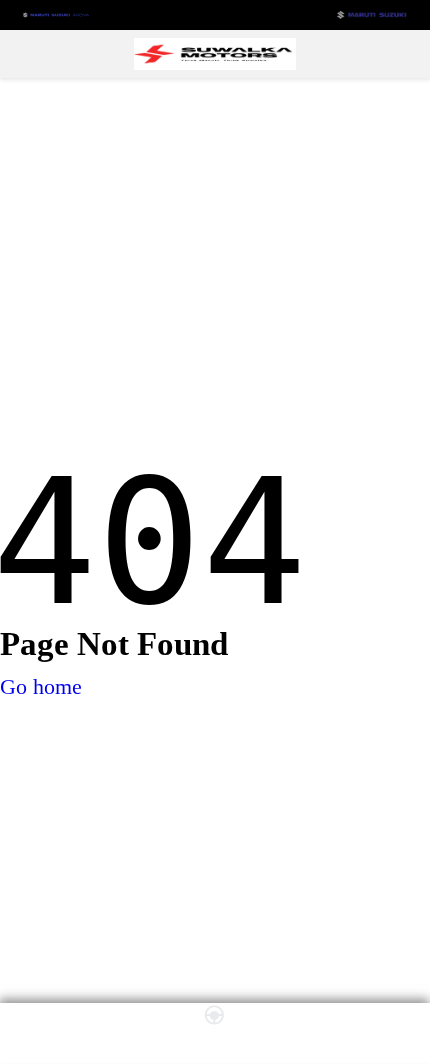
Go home (41, 686)
